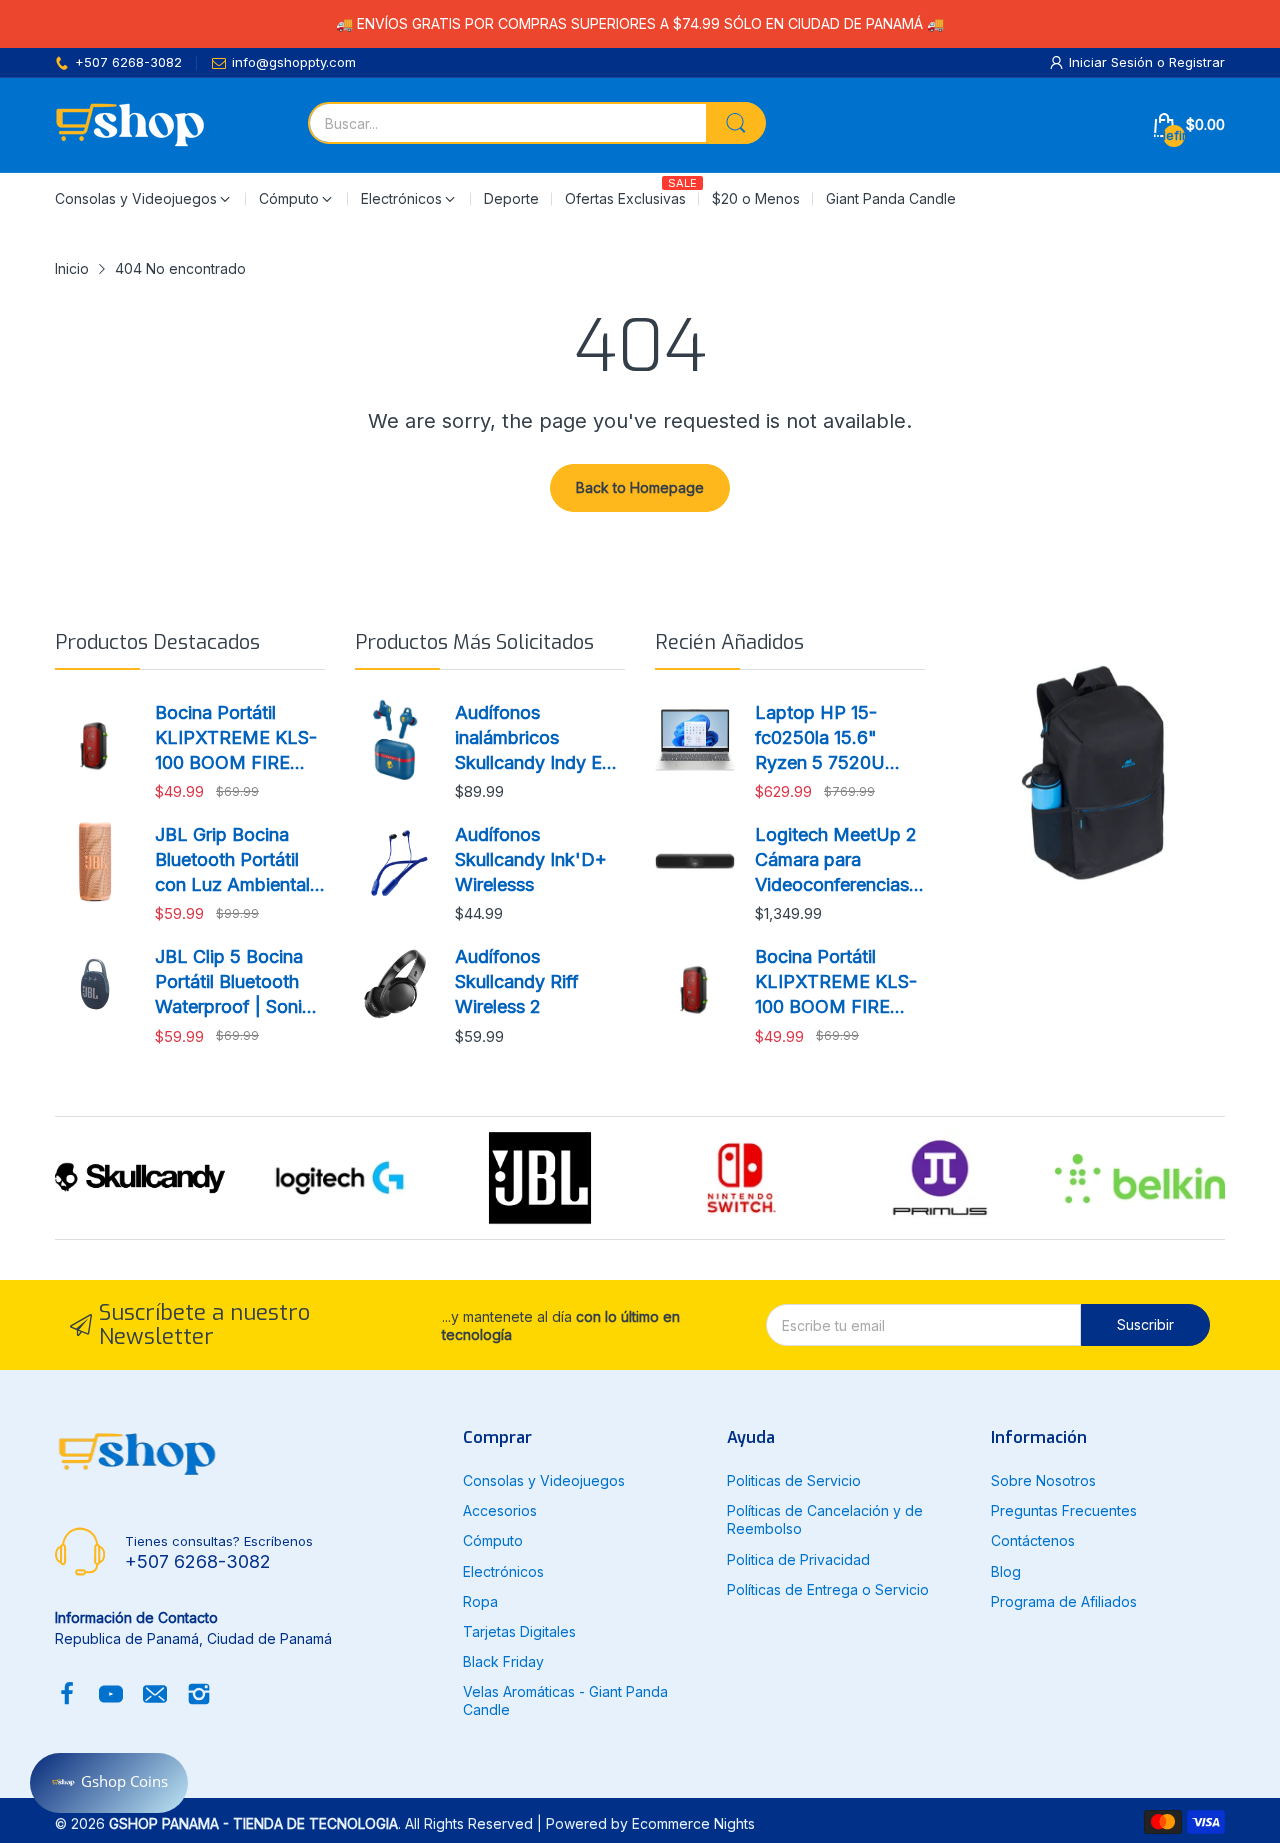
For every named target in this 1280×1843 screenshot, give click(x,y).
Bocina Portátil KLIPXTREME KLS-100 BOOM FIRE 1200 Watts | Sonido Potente (238, 739)
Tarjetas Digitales (519, 1631)
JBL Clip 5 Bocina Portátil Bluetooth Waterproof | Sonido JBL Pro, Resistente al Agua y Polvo (239, 983)
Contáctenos (1033, 1540)
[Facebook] (67, 1696)
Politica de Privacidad (798, 1559)
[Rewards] (109, 1783)
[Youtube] (111, 1696)
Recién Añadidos (729, 642)
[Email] (155, 1696)
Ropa (480, 1601)
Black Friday (503, 1661)
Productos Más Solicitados (474, 642)
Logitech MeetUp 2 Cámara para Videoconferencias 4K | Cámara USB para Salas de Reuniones (836, 861)
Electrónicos (503, 1571)
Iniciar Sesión (1113, 62)
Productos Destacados (157, 642)
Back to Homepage (640, 487)
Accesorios (500, 1510)
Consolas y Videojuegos (544, 1480)
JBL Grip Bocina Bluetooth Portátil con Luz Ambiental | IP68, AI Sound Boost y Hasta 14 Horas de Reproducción (238, 861)
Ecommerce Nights (693, 1823)
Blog (1006, 1571)
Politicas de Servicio (794, 1480)
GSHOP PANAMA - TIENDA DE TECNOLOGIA (253, 1823)
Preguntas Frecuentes (1064, 1510)
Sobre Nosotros (1043, 1480)
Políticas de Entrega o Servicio (828, 1589)
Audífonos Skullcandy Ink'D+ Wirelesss (531, 859)
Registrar (1197, 62)
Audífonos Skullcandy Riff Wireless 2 (517, 981)
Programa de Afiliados (1064, 1601)
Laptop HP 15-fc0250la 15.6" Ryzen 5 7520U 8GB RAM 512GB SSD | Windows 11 (829, 739)
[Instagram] (199, 1696)
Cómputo (493, 1540)
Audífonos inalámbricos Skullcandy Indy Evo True (539, 739)
